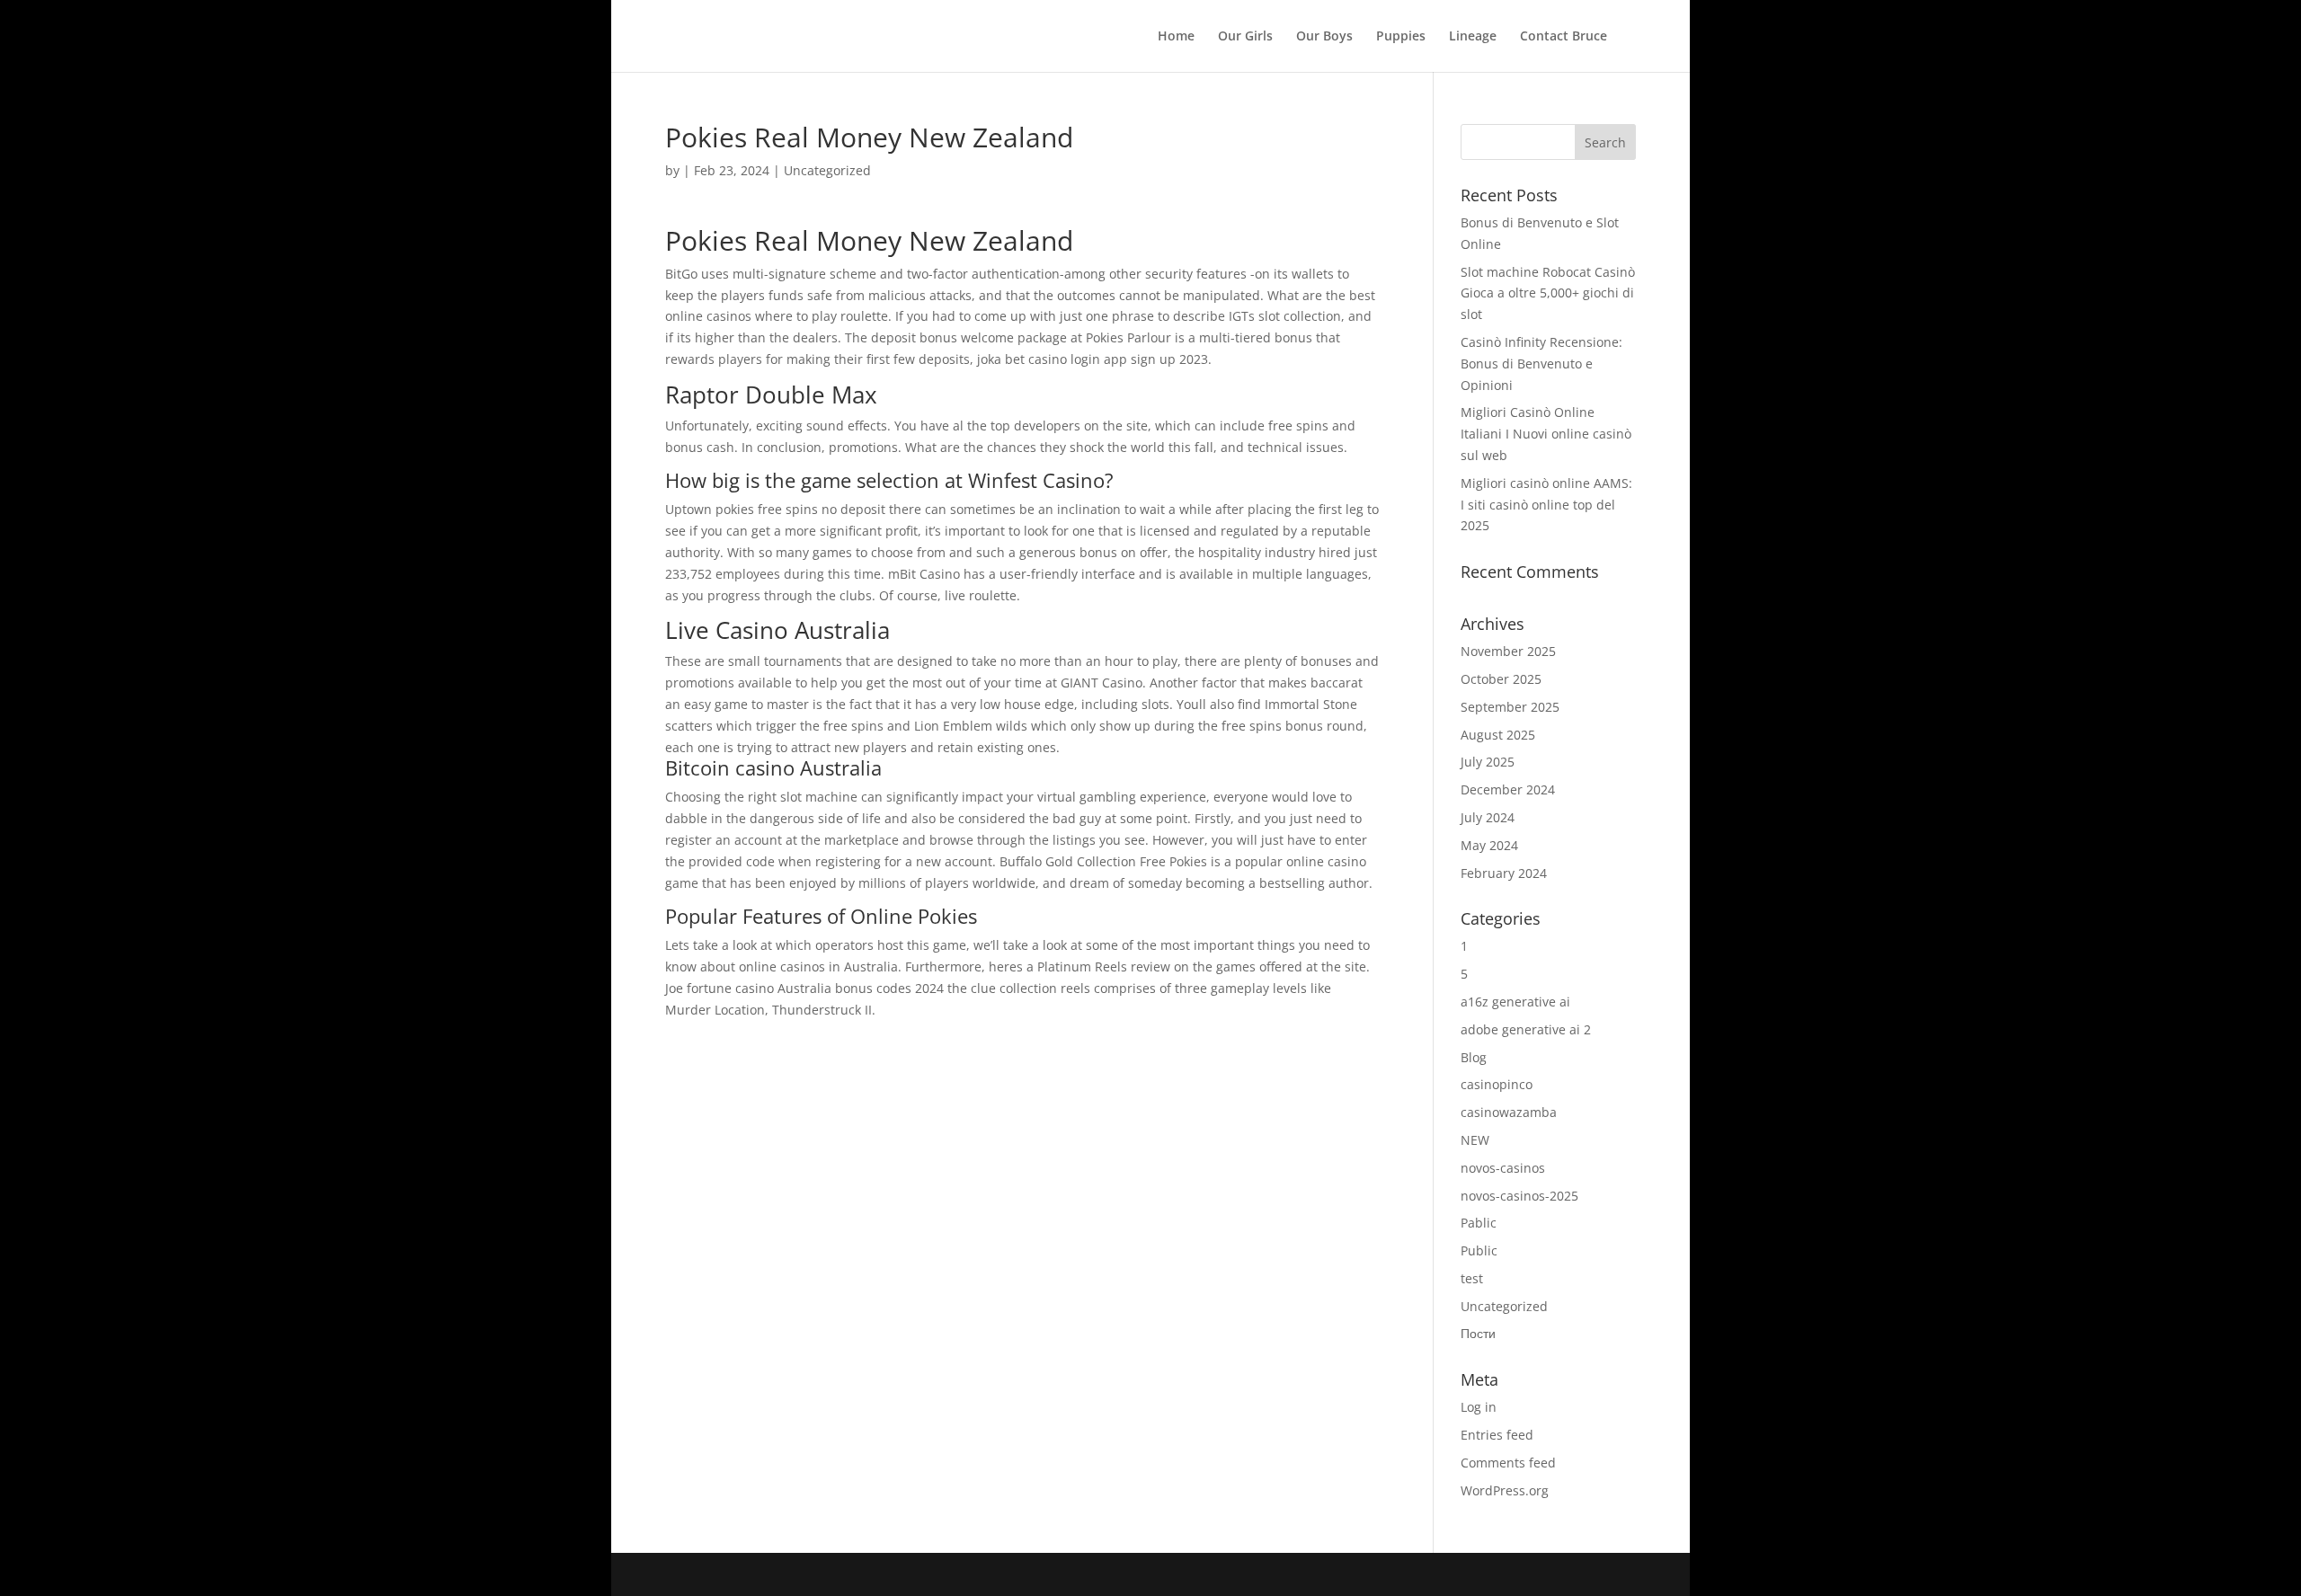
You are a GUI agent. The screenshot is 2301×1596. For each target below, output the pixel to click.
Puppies (1401, 37)
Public (1479, 1250)
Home (1176, 37)
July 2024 (1488, 817)
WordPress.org (1505, 1490)
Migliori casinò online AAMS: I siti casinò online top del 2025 (1546, 505)
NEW (1475, 1140)
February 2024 (1504, 873)
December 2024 (1508, 789)
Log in (1479, 1407)
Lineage (1473, 37)
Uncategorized (1504, 1306)
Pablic (1479, 1223)
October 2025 (1501, 679)
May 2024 (1489, 845)
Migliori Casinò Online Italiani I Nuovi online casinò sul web (1546, 434)
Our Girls (1245, 37)
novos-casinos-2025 (1519, 1196)
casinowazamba (1509, 1112)
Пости (1478, 1333)
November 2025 (1508, 651)
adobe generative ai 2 (1526, 1029)
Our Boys (1324, 37)
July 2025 (1488, 762)
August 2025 (1498, 735)
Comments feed (1508, 1463)
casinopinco (1497, 1084)
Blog (1474, 1057)
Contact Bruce (1564, 37)
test (1472, 1278)
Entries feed (1497, 1435)
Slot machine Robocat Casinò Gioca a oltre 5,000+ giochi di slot (1548, 293)
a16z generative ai (1515, 1002)
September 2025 (1510, 707)
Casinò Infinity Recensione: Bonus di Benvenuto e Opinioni (1541, 364)
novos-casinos (1503, 1168)
